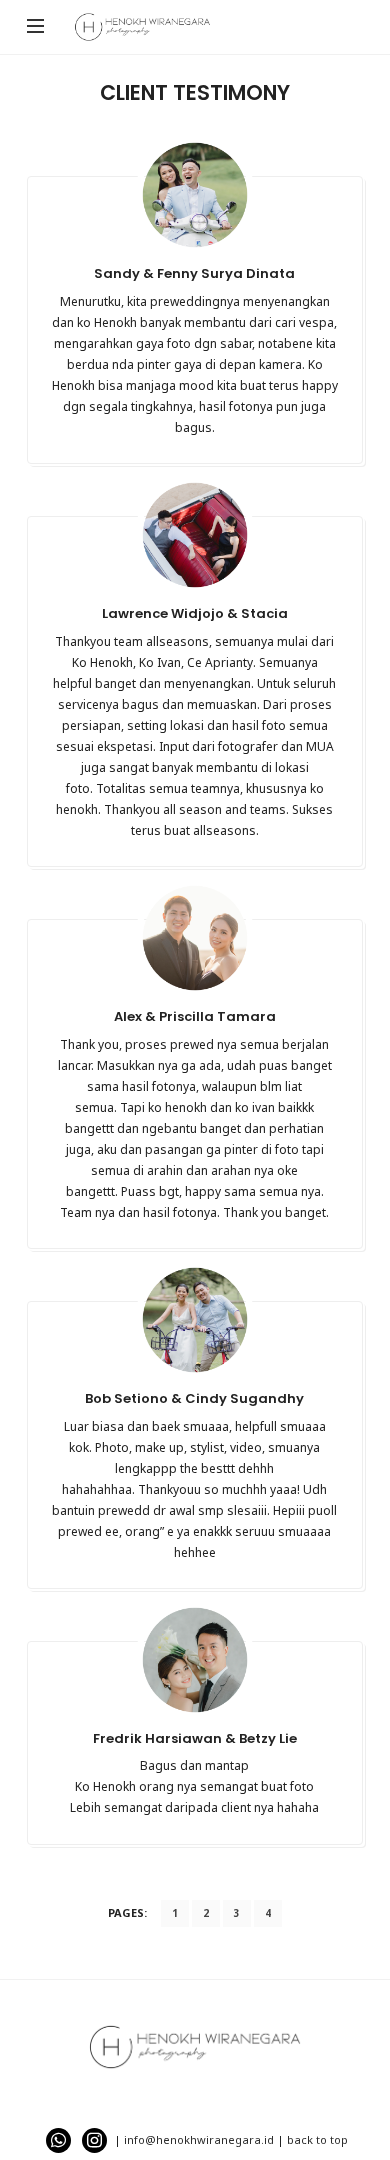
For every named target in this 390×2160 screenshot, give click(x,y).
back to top (317, 2139)
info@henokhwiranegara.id (199, 2139)
